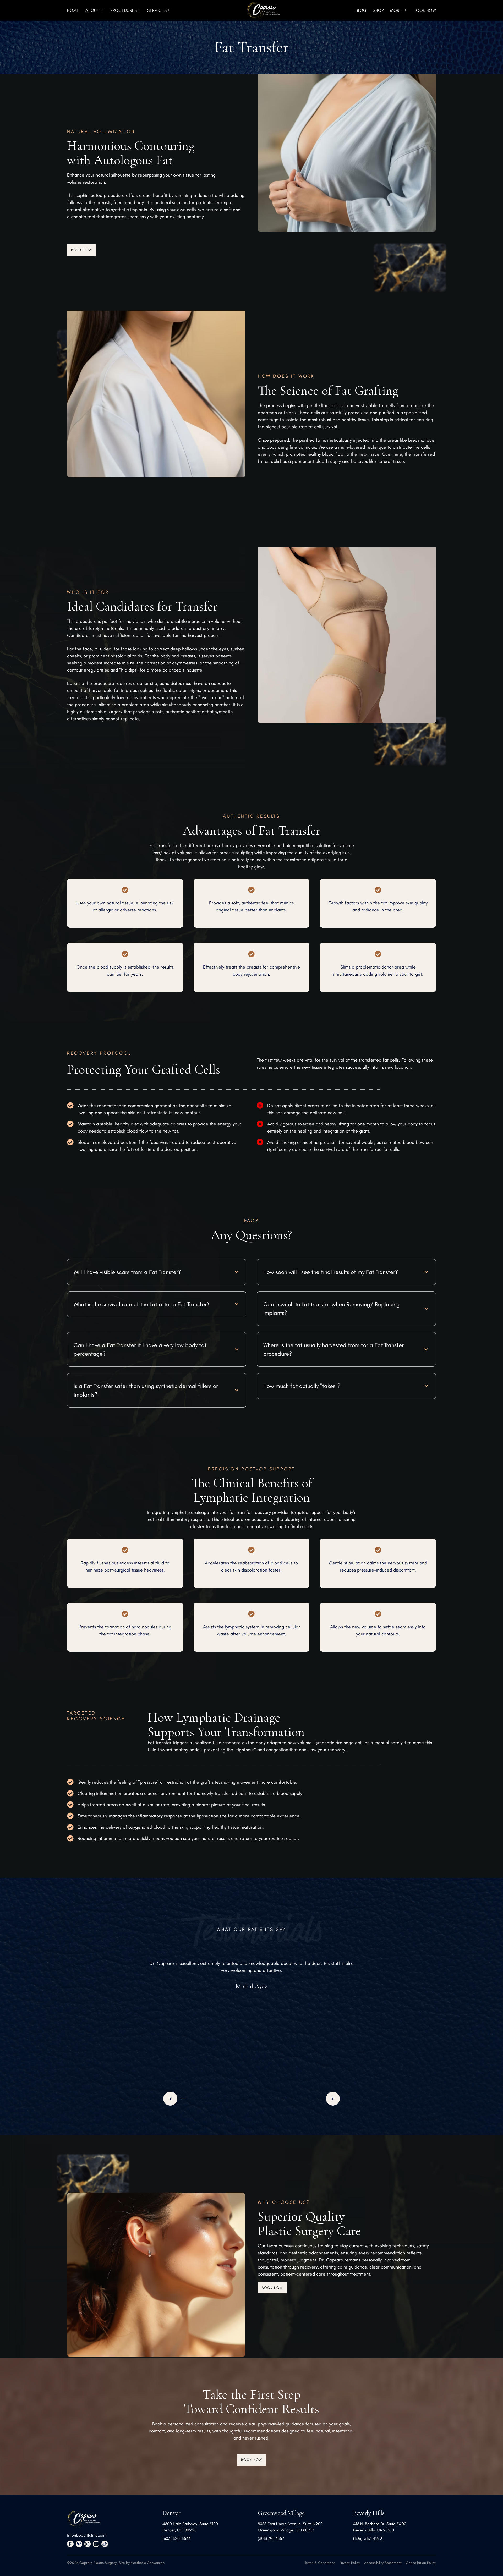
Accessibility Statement (383, 2563)
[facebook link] (70, 2544)
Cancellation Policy (421, 2563)
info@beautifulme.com (87, 2535)
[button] (95, 10)
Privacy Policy (350, 2563)
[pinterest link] (79, 2544)
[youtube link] (96, 2544)
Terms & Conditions (320, 2563)
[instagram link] (88, 2544)
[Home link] (263, 10)
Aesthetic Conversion (148, 2563)
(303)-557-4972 (368, 2538)
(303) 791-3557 (271, 2538)
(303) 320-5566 (176, 2538)
